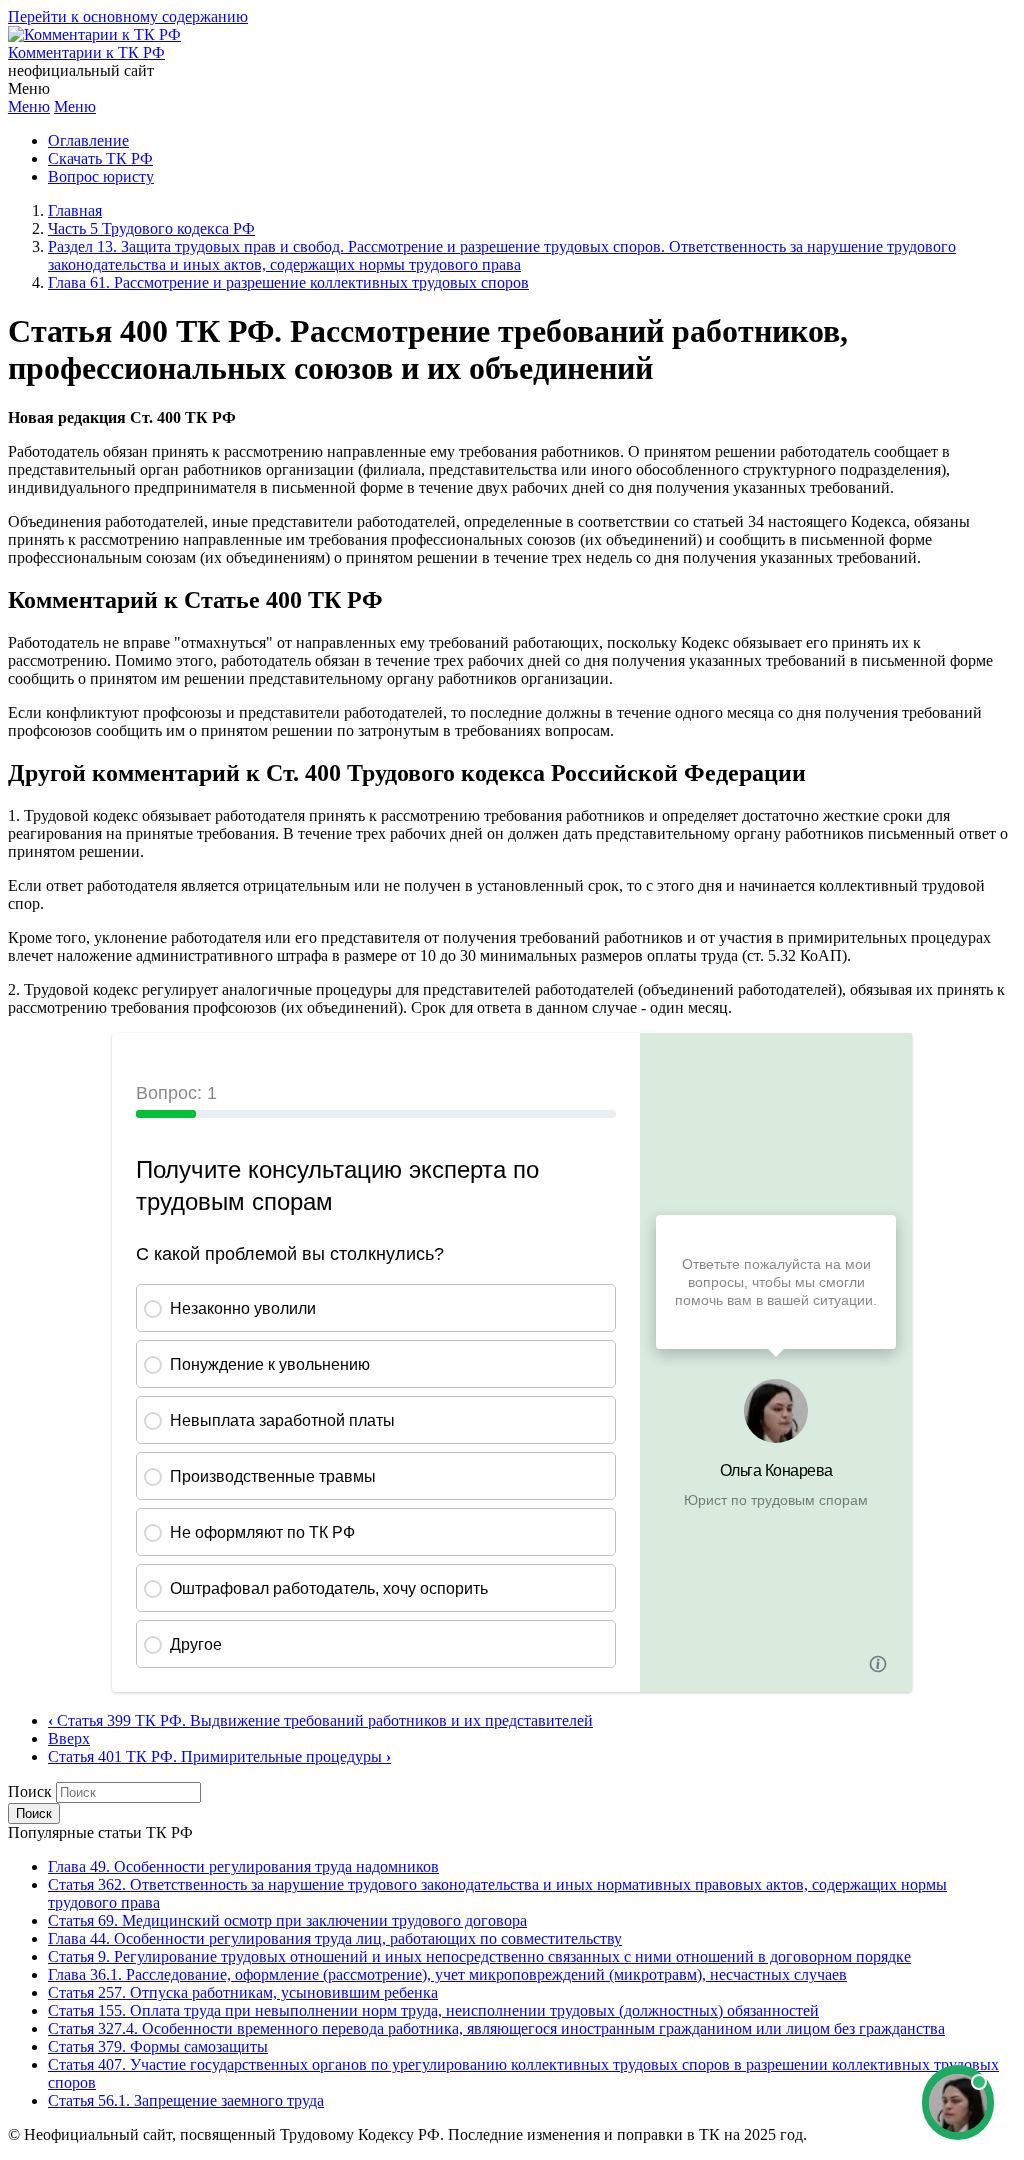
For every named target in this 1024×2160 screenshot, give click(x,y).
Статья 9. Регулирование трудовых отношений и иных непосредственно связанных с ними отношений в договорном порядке (479, 1956)
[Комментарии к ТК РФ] (94, 34)
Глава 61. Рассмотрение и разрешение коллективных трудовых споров (288, 282)
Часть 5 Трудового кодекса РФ (151, 228)
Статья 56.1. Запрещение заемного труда (186, 2100)
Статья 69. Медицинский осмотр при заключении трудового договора (287, 1920)
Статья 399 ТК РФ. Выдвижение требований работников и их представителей (320, 1720)
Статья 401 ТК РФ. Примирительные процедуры (219, 1756)
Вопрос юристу (101, 176)
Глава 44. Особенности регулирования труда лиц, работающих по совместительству (335, 1938)
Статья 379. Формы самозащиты (158, 2046)
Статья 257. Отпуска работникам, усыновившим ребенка (243, 1992)
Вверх (69, 1738)
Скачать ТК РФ (100, 158)
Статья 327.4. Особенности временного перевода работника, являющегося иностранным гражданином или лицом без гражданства (496, 2028)
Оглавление (88, 140)
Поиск (30, 1791)
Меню (29, 106)
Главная (75, 210)
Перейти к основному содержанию (128, 16)
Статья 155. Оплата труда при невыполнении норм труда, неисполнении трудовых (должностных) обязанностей (433, 2010)
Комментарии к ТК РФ (86, 52)
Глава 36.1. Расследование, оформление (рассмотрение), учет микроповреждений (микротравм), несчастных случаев (447, 1974)
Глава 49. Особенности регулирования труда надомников (243, 1866)
